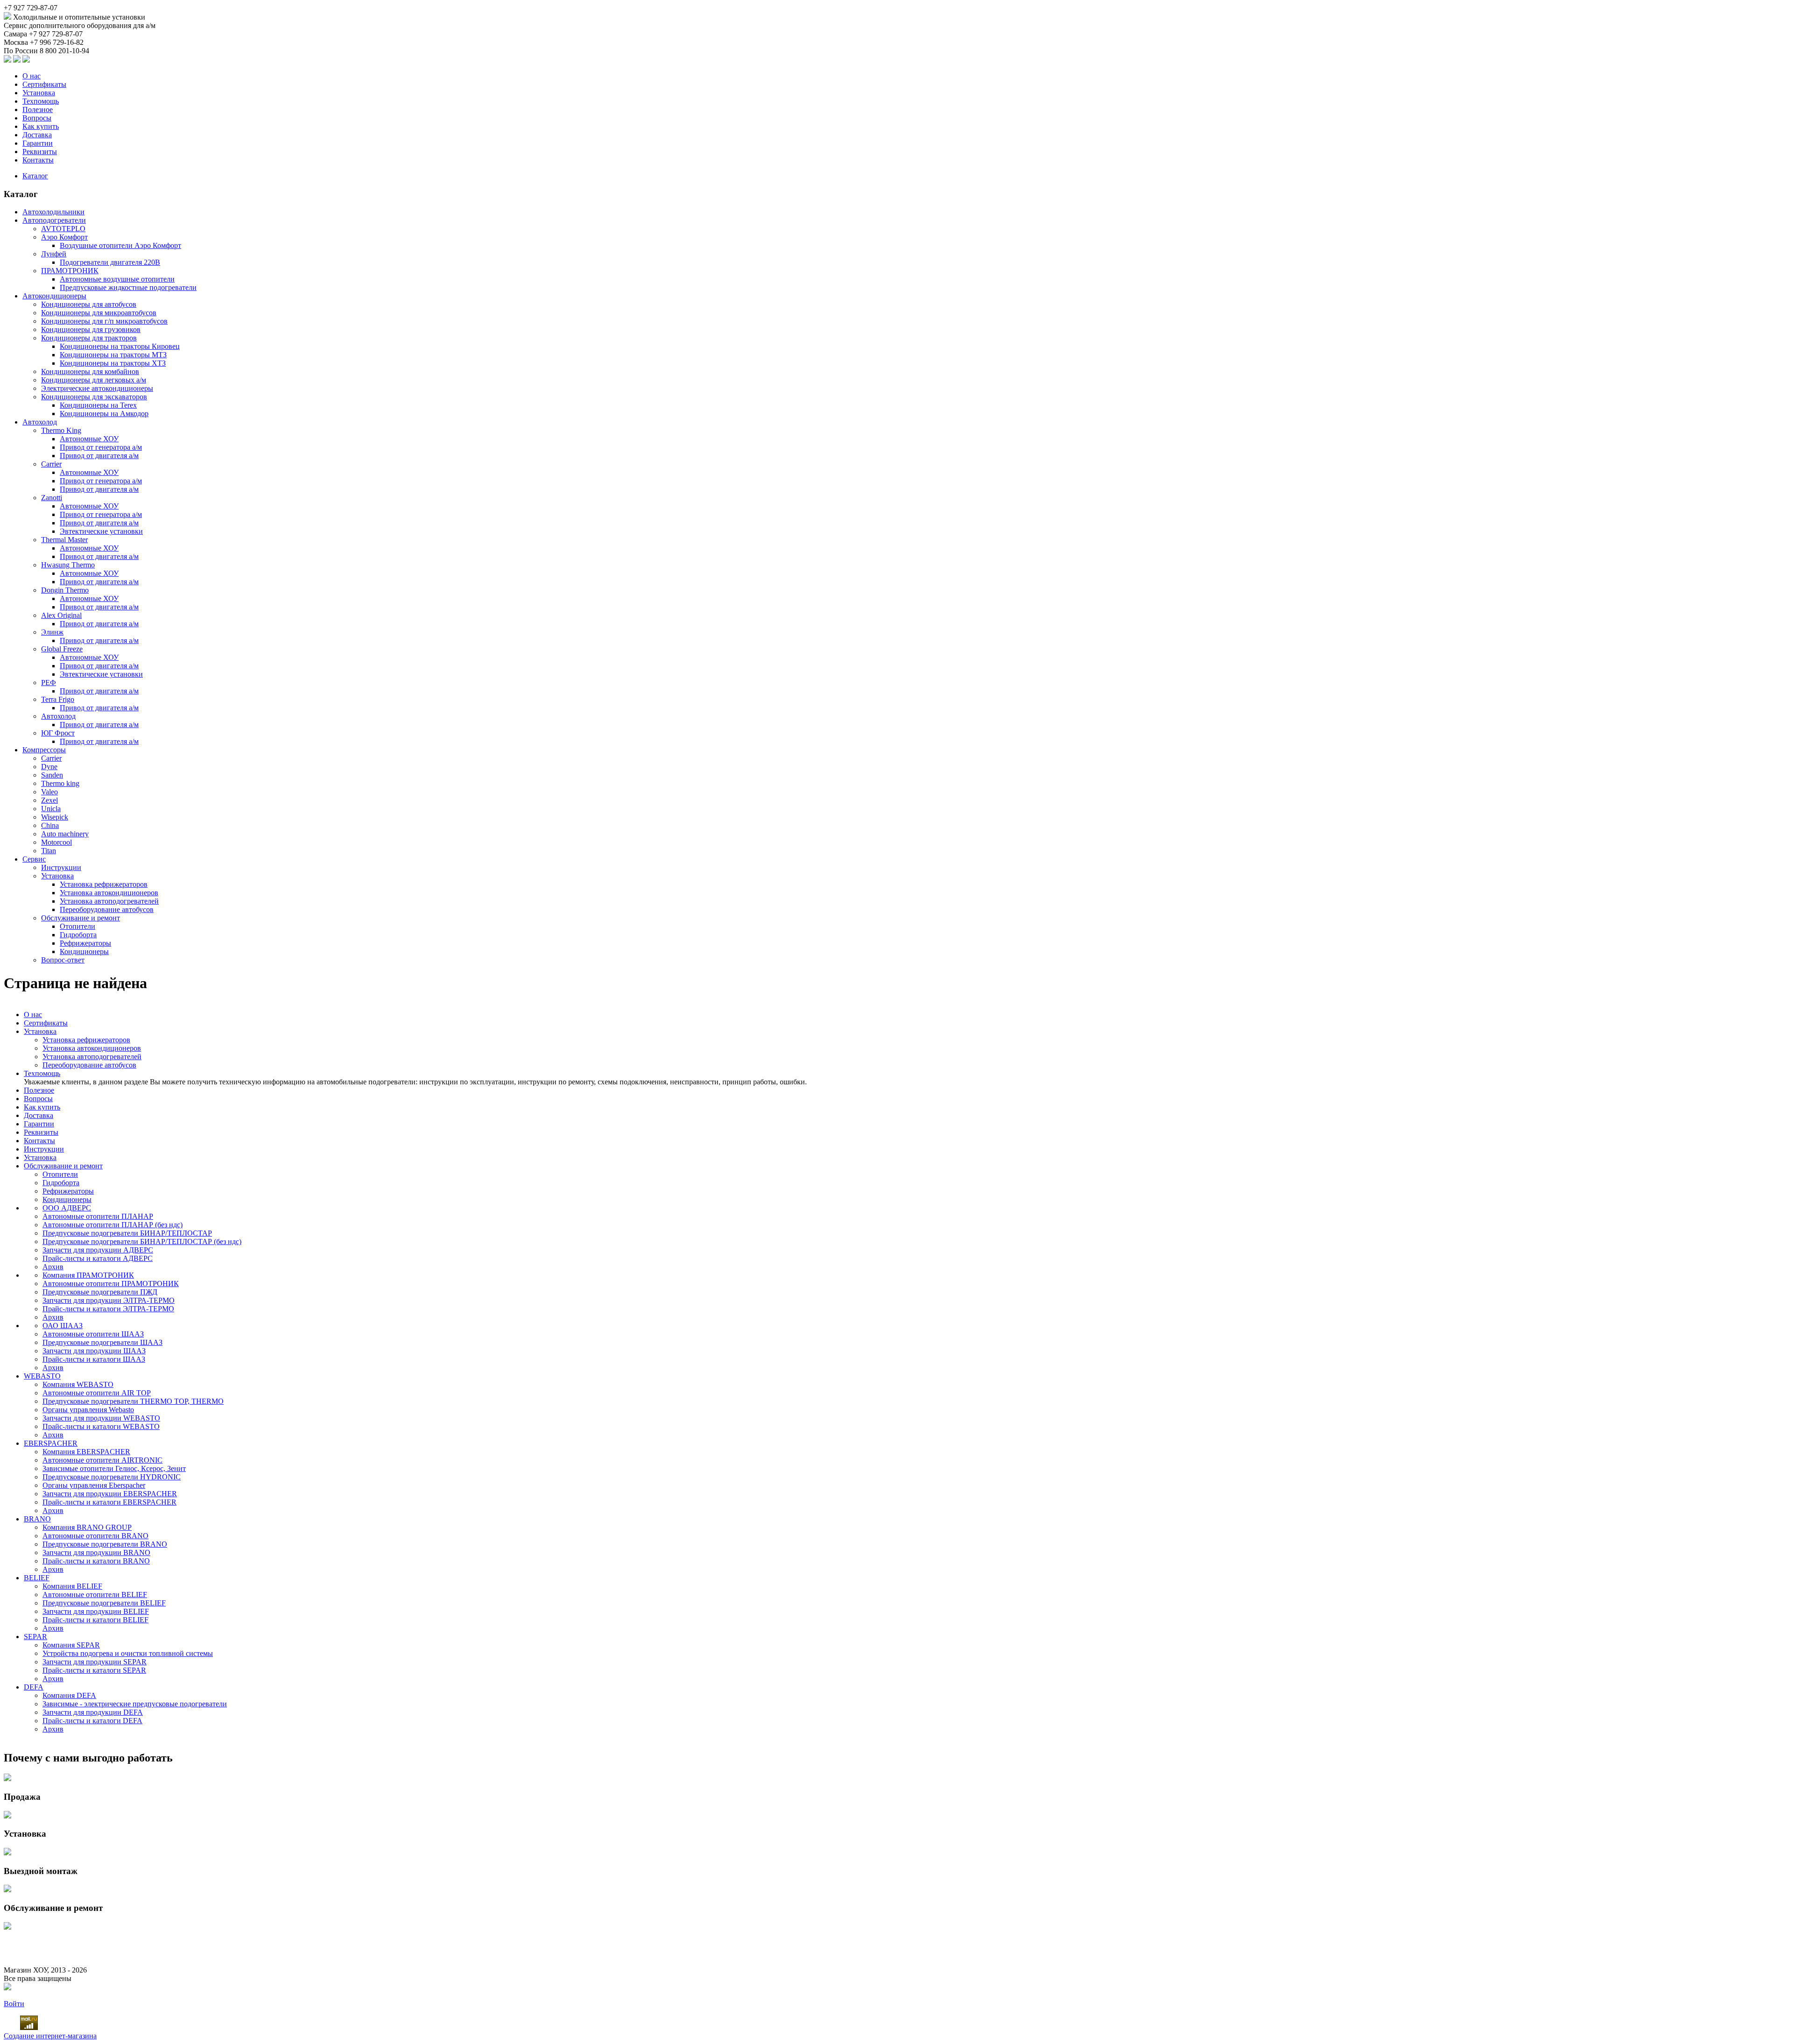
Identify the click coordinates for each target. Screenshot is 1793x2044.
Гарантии (38, 143)
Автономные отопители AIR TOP (97, 1393)
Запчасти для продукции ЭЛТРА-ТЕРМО (109, 1300)
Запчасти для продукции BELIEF (96, 1611)
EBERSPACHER (51, 1443)
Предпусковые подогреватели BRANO (105, 1544)
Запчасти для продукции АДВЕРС (98, 1250)
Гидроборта (78, 935)
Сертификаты (44, 84)
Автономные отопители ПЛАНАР (98, 1216)
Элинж (52, 632)
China (50, 825)
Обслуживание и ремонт (81, 918)
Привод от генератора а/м (101, 447)
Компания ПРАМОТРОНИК (88, 1275)
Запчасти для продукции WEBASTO (101, 1418)
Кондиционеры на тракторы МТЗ (113, 355)
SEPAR (35, 1637)
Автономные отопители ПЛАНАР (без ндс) (113, 1225)
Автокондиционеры (54, 296)
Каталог (35, 176)
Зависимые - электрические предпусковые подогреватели (135, 1704)
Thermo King (61, 430)
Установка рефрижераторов (104, 884)
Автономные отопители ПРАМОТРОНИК (111, 1284)
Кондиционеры (84, 951)
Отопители (78, 926)
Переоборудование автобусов (107, 909)
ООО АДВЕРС (67, 1208)
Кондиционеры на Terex (98, 405)
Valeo (49, 792)
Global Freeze (62, 649)
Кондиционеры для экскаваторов (94, 397)
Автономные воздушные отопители (117, 279)
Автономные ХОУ (89, 439)
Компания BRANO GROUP (87, 1527)
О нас (32, 76)
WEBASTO (42, 1376)
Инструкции (61, 867)
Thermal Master (64, 540)
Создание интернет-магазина (50, 2036)
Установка (39, 93)
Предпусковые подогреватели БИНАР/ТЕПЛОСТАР (127, 1233)
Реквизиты (40, 152)
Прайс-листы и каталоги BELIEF (95, 1620)
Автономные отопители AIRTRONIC (102, 1460)
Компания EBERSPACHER (86, 1452)
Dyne (49, 767)
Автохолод (40, 422)
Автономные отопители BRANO (95, 1536)
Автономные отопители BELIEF (95, 1595)
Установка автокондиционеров (109, 893)
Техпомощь (41, 101)
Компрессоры (44, 750)
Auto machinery (65, 834)
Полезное (38, 110)
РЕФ (49, 683)
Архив (53, 1267)
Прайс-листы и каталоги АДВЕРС (98, 1258)
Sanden (52, 775)
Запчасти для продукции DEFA (93, 1712)
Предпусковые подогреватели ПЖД (100, 1292)
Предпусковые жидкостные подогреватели (128, 287)
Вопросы (37, 118)
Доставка (37, 135)
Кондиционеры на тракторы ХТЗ (113, 363)
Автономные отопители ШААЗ (93, 1334)
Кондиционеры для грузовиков (91, 329)
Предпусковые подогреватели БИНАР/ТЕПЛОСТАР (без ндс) (142, 1241)
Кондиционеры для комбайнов (90, 371)
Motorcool (56, 842)
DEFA (34, 1687)
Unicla (51, 809)
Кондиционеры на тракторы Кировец (120, 346)
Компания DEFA (69, 1695)
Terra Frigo (58, 699)
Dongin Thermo (65, 590)
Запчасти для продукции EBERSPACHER (110, 1494)
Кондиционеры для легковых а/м (94, 380)
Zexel (49, 800)
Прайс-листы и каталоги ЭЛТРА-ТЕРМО (108, 1309)
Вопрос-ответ (63, 960)
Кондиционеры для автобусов (89, 304)
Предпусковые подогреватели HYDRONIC (112, 1477)
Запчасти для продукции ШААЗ (94, 1351)
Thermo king (60, 783)
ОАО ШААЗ (63, 1326)
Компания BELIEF (72, 1586)
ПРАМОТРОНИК (70, 271)
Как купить (41, 126)
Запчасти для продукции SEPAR (95, 1662)
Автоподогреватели (54, 220)
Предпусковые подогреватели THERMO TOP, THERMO (133, 1401)
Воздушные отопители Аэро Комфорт (120, 245)
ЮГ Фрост (58, 733)
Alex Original (61, 615)
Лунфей (54, 254)
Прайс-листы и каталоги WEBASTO (101, 1426)
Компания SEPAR (71, 1645)
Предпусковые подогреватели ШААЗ (102, 1342)
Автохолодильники (53, 212)
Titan (49, 851)
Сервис (34, 859)
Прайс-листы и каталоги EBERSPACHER (109, 1502)
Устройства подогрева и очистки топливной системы (128, 1653)
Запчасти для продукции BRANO (96, 1552)
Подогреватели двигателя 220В (110, 262)
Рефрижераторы (85, 943)
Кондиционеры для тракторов (89, 338)
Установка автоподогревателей (109, 901)
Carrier (51, 464)
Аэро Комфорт (64, 237)
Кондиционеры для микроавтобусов (99, 313)
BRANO (37, 1519)
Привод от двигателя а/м (99, 456)
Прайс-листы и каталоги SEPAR (94, 1670)
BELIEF (37, 1578)
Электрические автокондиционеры (97, 388)
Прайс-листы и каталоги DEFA (92, 1721)
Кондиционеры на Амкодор (104, 414)
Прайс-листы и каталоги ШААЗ (94, 1359)
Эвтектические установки (101, 531)
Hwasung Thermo (68, 565)
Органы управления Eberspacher (94, 1485)
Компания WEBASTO (78, 1384)
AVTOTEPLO (63, 229)
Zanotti (52, 498)
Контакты (38, 160)
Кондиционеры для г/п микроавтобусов (104, 321)
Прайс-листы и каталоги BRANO (96, 1561)
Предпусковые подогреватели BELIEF (104, 1603)
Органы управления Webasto (88, 1410)
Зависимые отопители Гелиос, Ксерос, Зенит (114, 1468)
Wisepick (55, 817)
